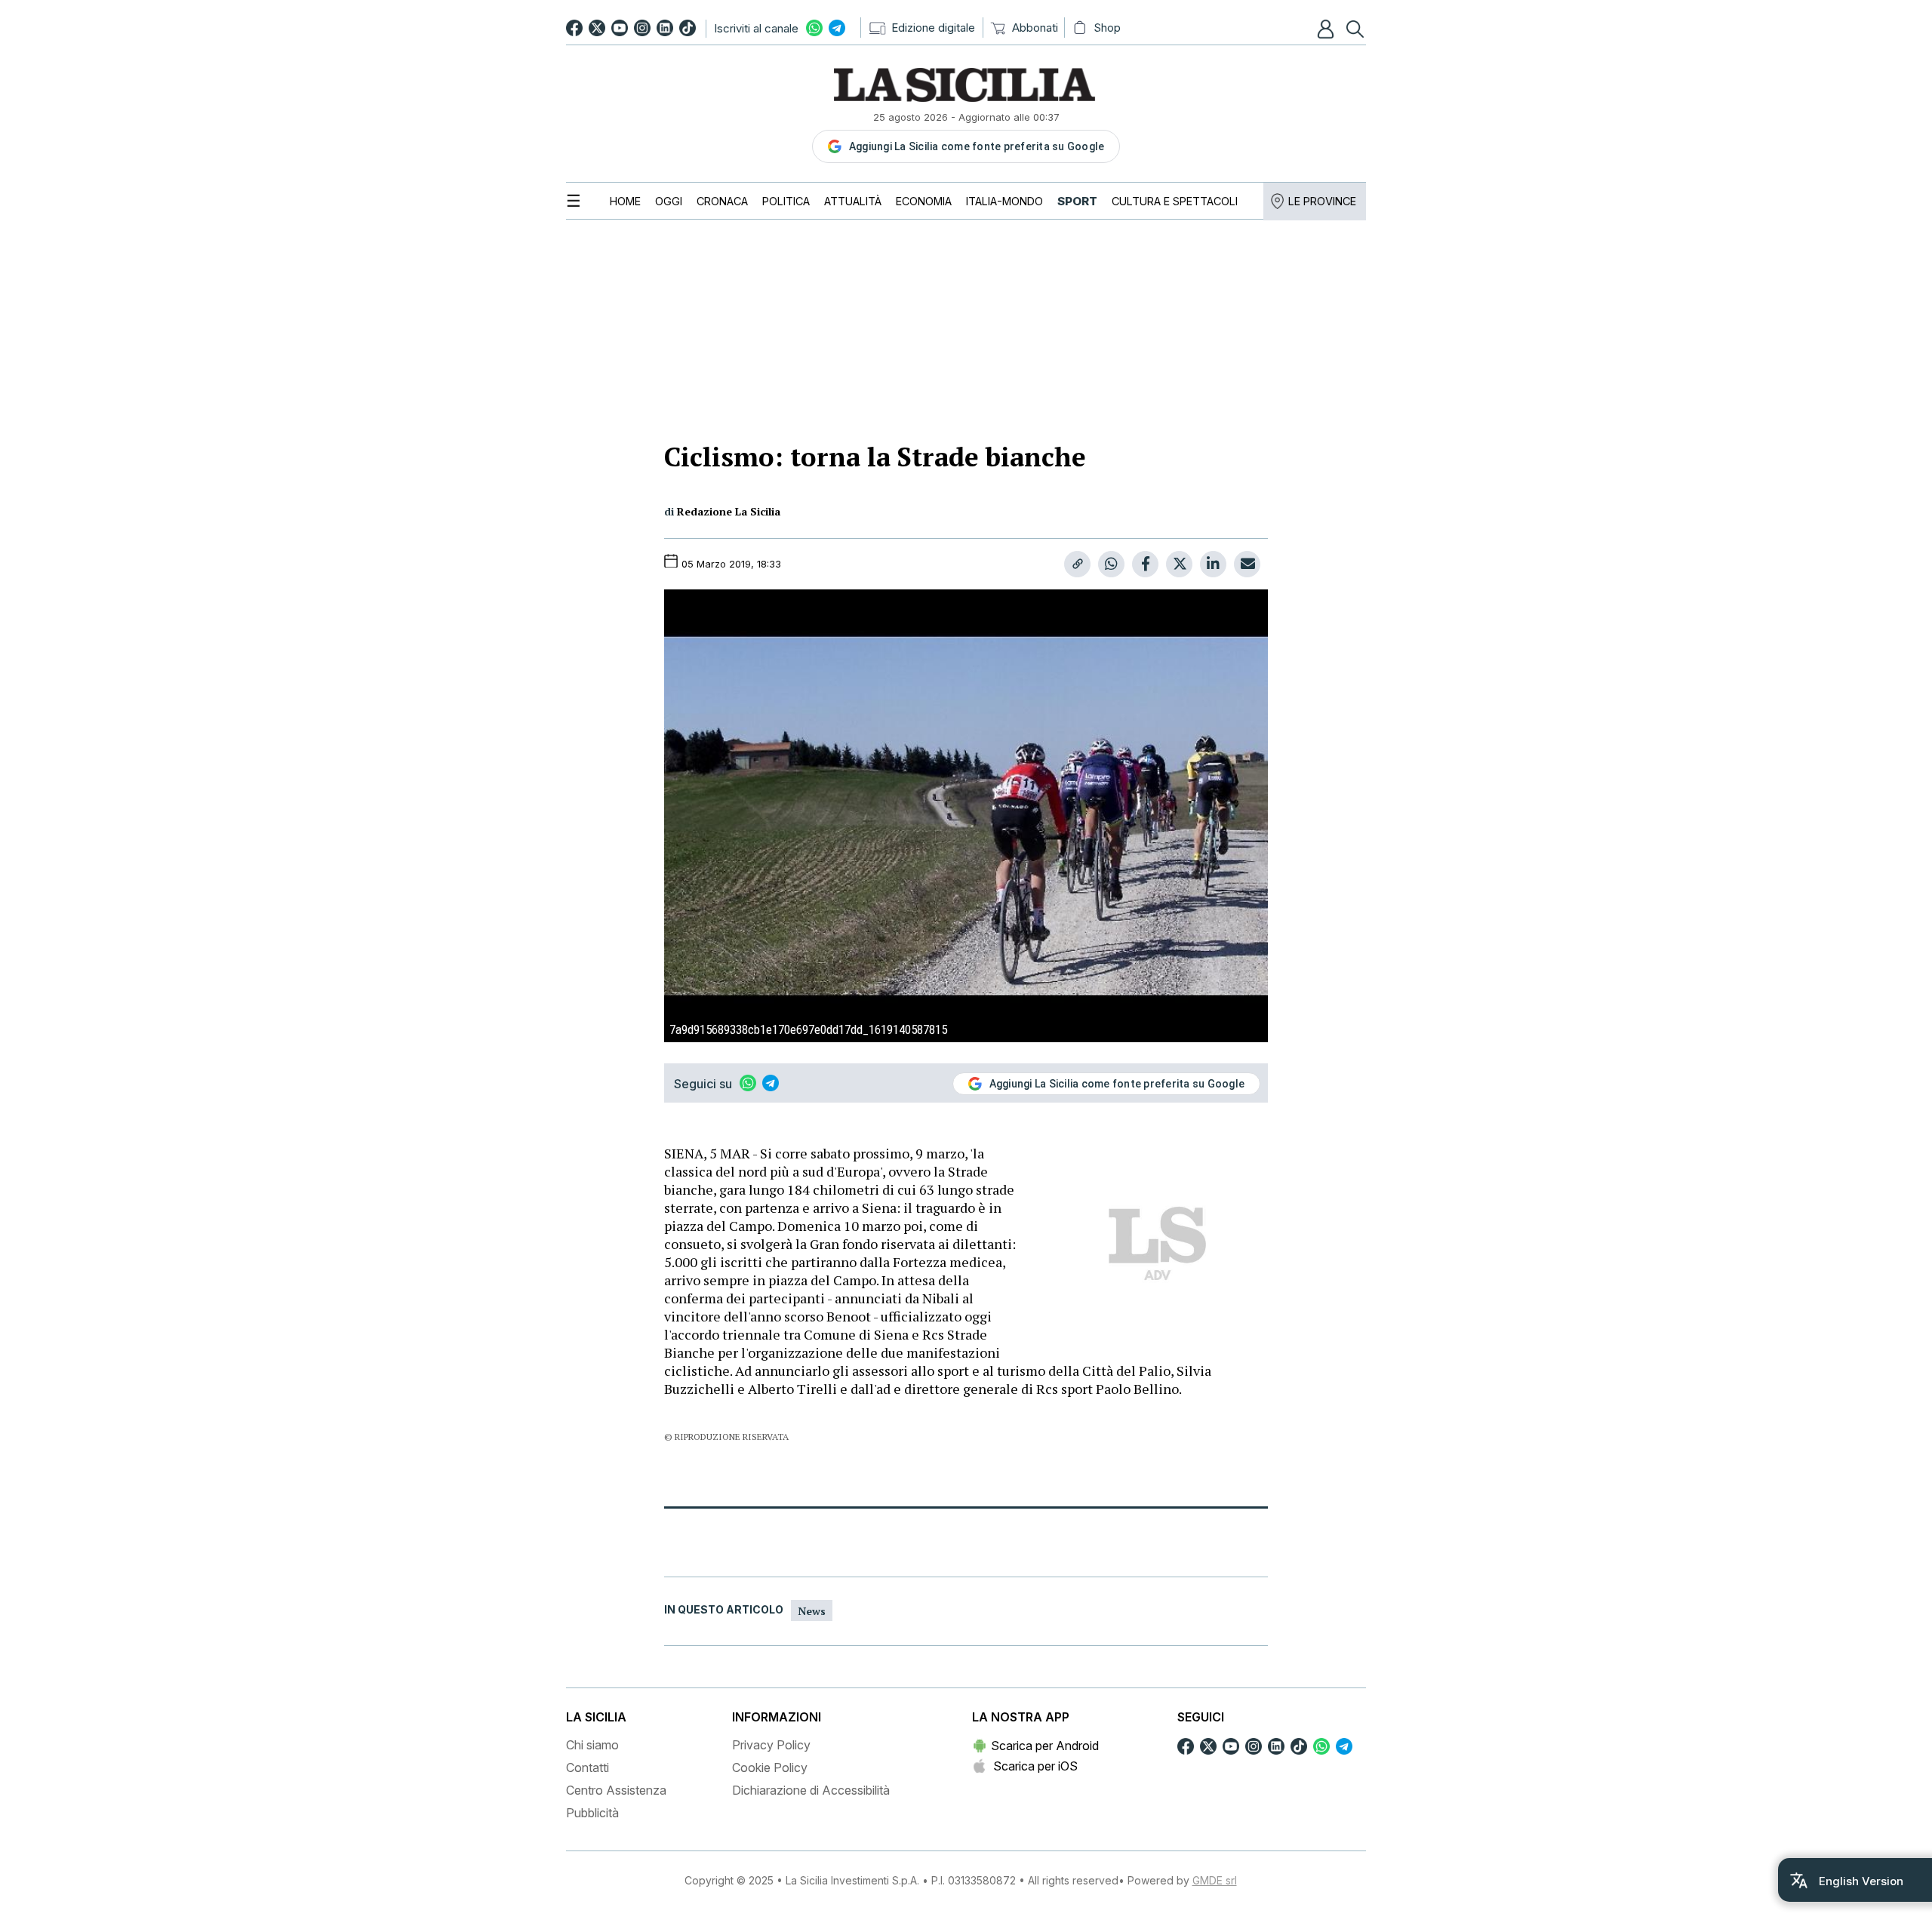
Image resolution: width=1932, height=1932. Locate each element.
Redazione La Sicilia (729, 511)
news (812, 1611)
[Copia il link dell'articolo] (1077, 564)
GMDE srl (1215, 1880)
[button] (1327, 29)
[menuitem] (625, 201)
